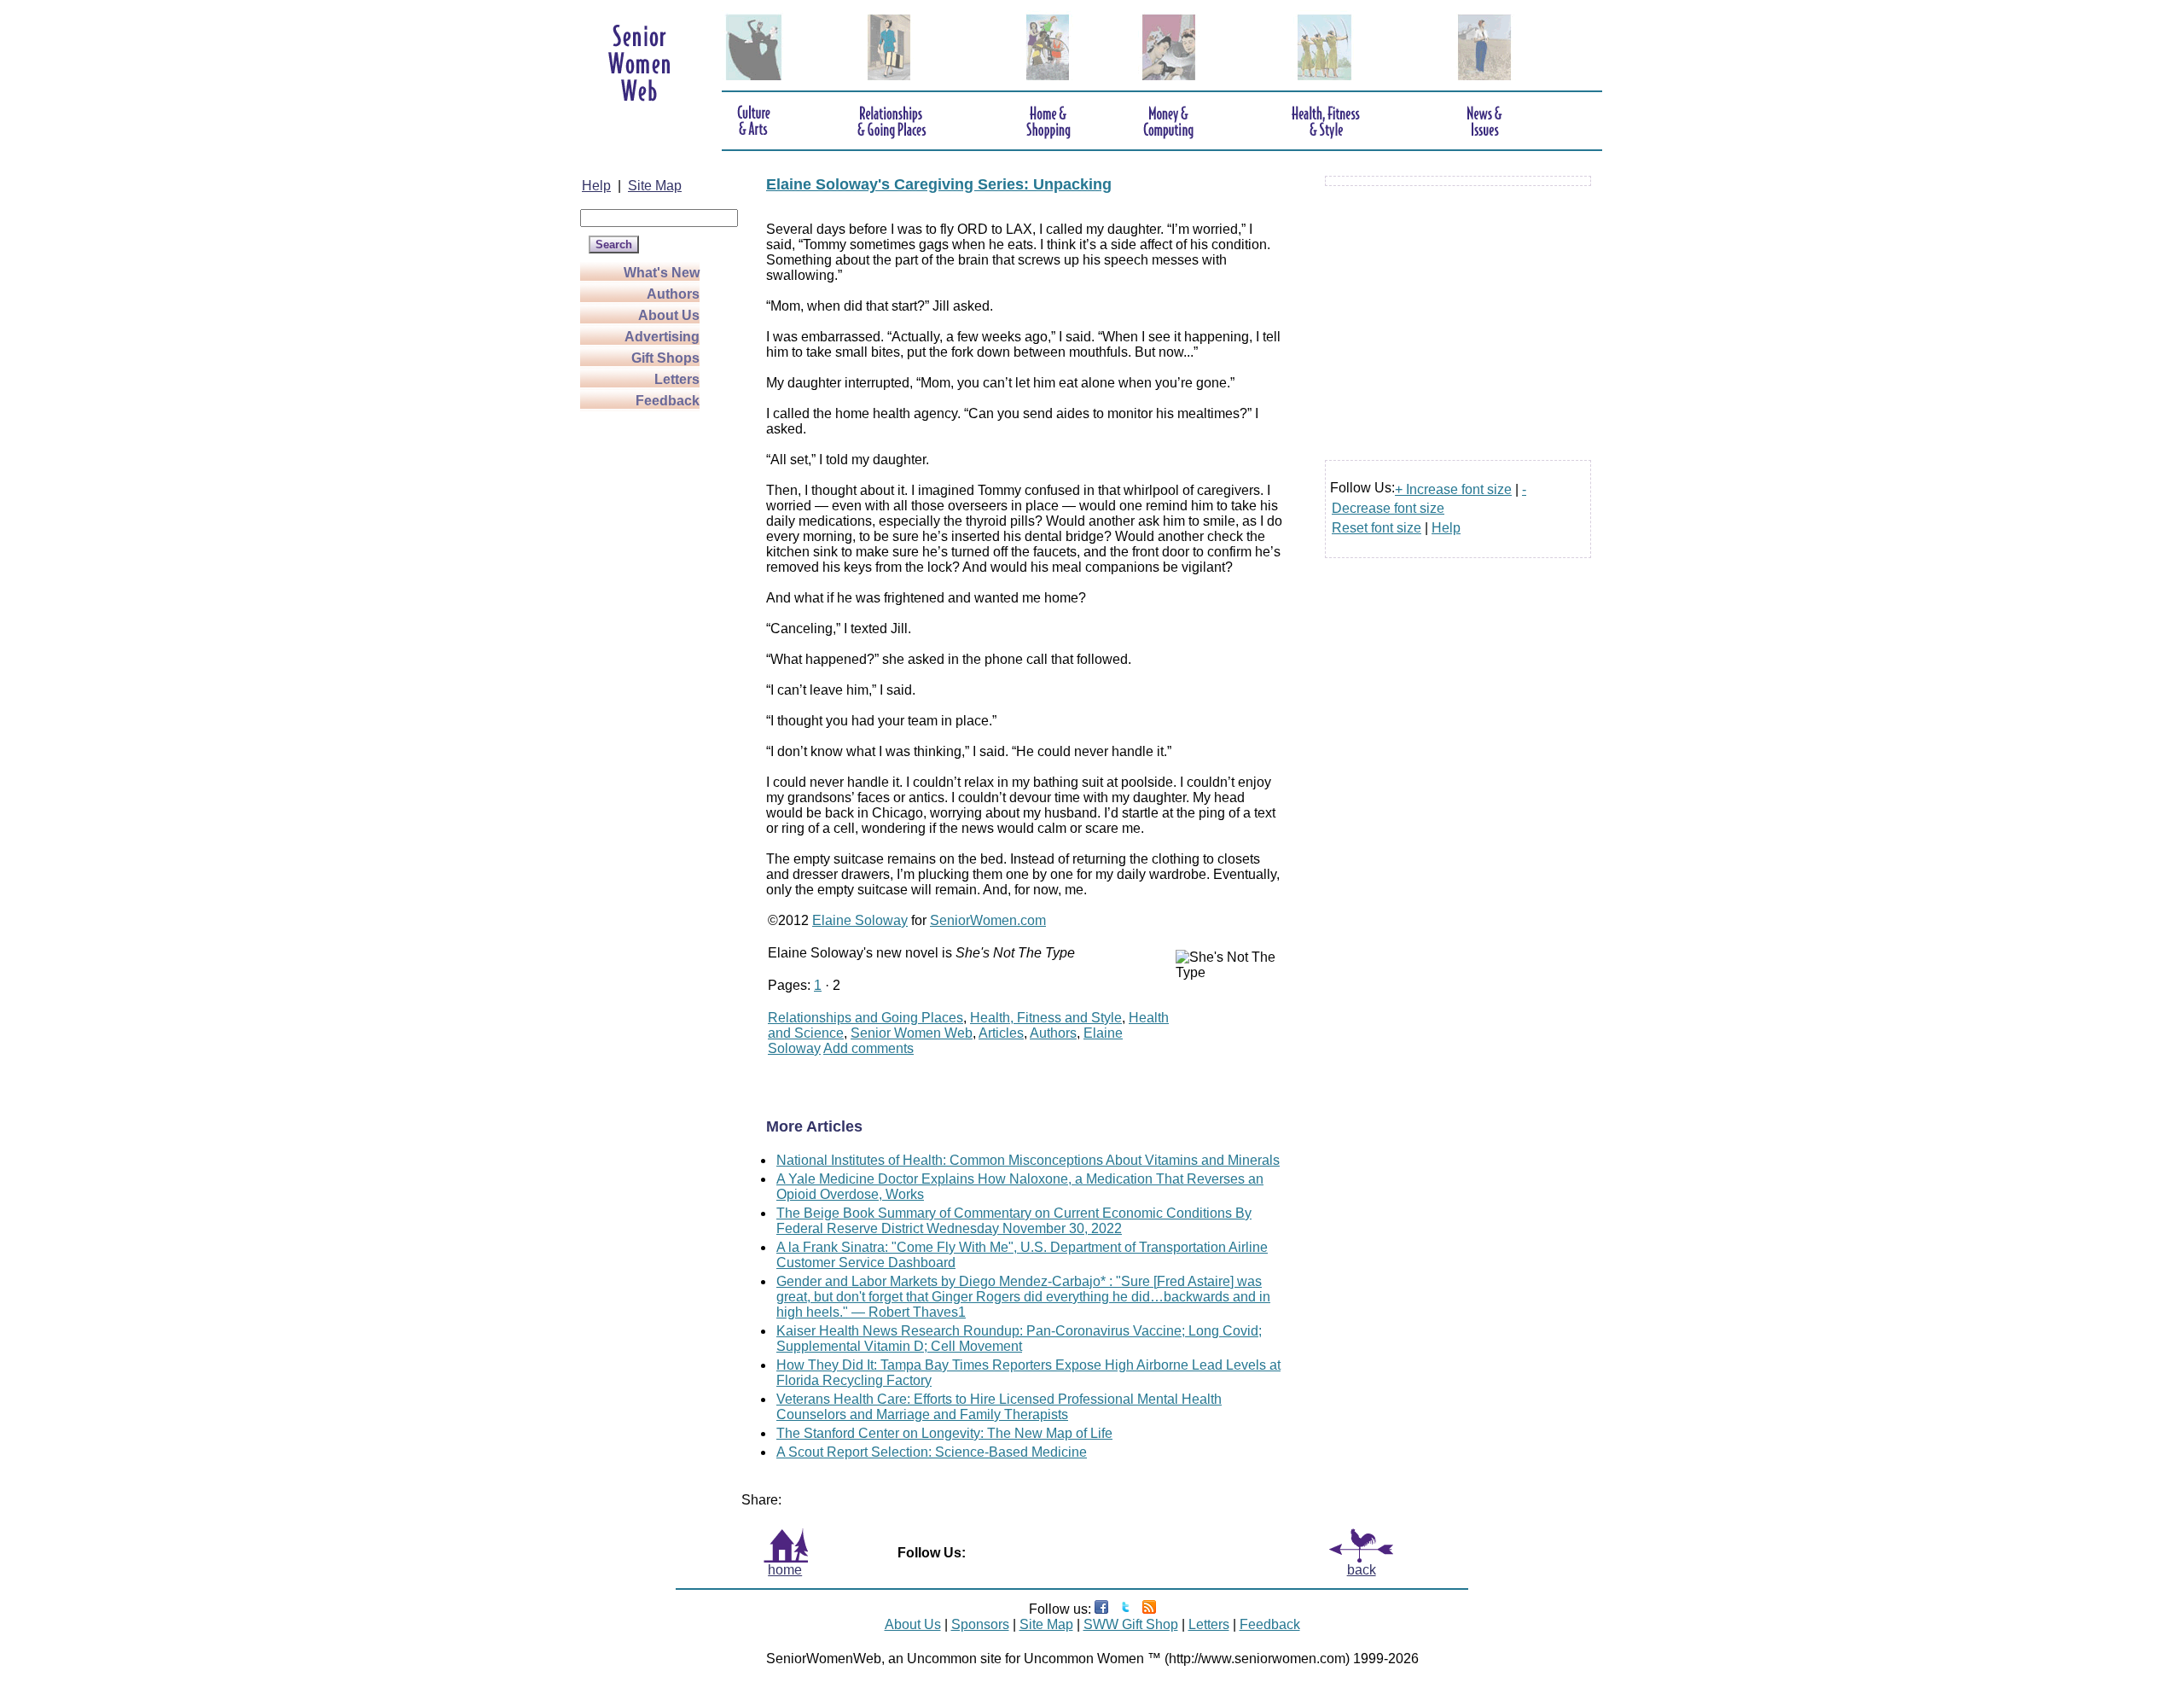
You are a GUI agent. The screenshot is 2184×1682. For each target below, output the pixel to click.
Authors (673, 294)
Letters (677, 379)
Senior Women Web (912, 1033)
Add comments (868, 1048)
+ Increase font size (1453, 489)
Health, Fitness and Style (1046, 1018)
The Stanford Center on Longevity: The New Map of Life (944, 1433)
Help (596, 186)
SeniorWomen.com (988, 920)
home (785, 1570)
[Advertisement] (648, 667)
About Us (669, 315)
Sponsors (980, 1624)
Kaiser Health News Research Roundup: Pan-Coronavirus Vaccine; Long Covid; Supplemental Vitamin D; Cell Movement (1019, 1339)
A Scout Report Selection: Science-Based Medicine (932, 1452)
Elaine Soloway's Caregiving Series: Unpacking (939, 184)
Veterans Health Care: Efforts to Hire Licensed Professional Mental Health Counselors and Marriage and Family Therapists (999, 1407)
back (1362, 1570)
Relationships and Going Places (865, 1018)
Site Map (655, 186)
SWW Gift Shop (1131, 1624)
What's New (662, 273)
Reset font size (1377, 528)
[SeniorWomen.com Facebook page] (1101, 1609)
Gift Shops (665, 358)
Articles (1001, 1033)
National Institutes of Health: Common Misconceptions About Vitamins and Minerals (1028, 1160)
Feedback (668, 401)
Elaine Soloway (860, 920)
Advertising (662, 337)
